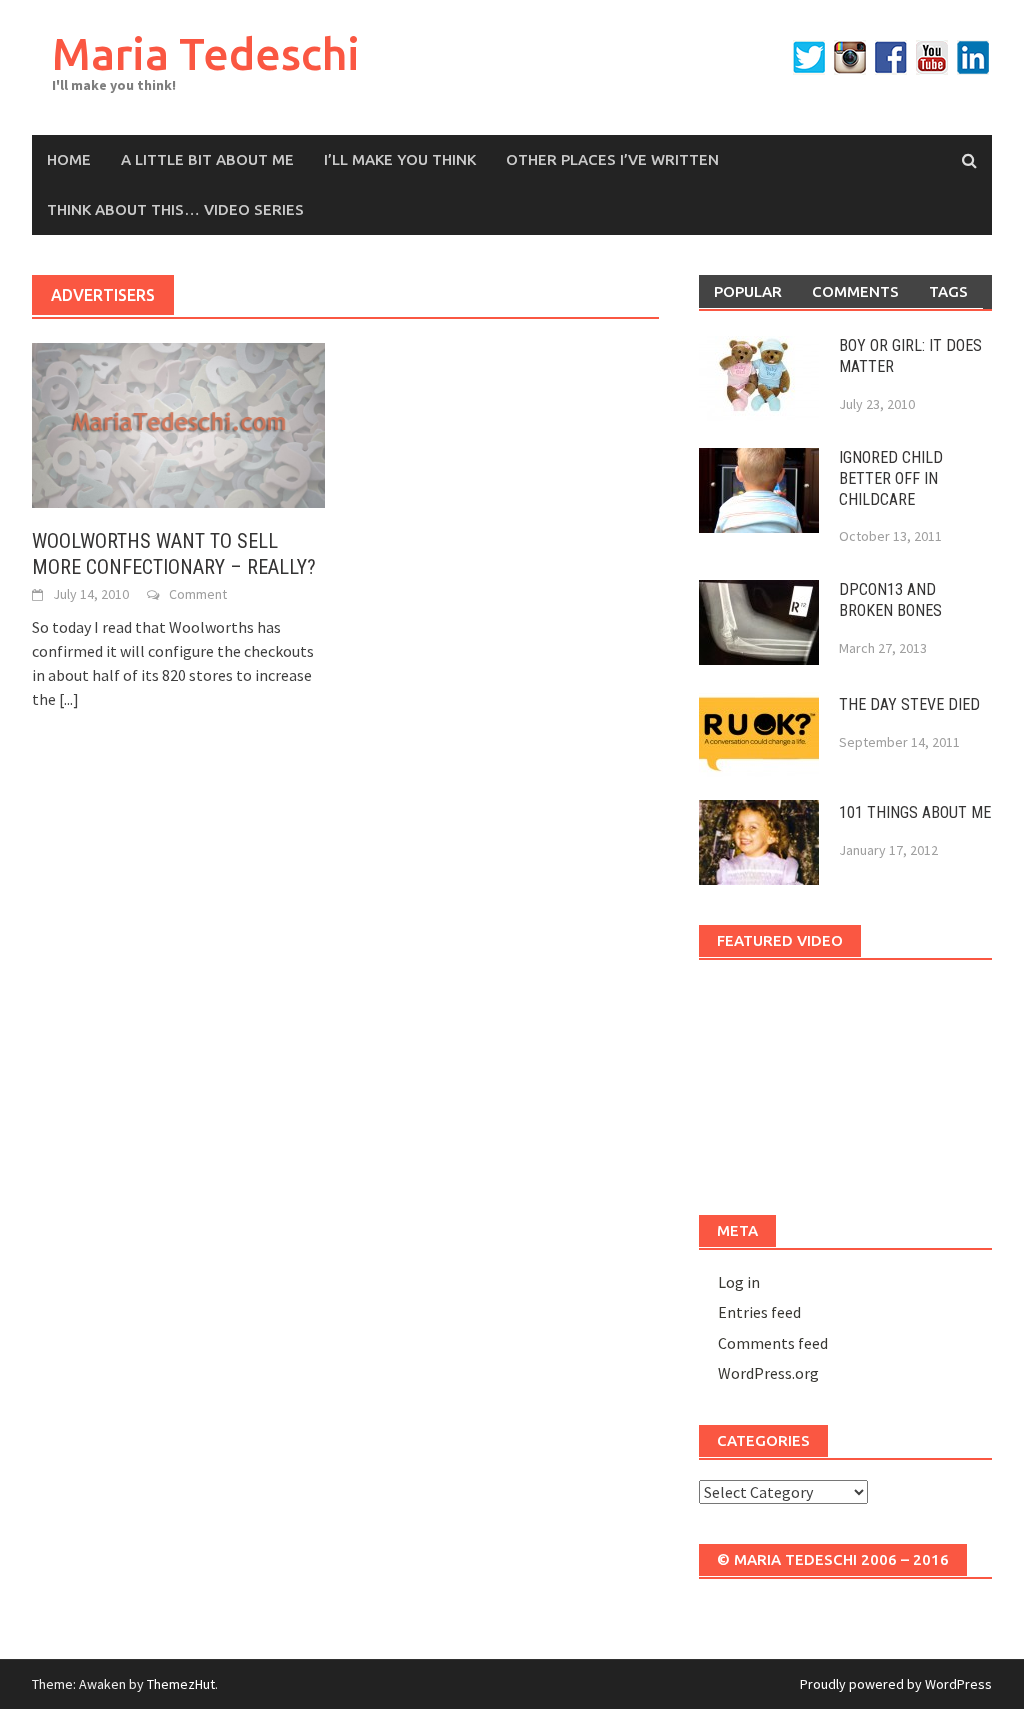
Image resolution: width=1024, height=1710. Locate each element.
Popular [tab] (748, 291)
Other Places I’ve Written (612, 159)
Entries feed (759, 1312)
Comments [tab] (855, 291)
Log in (739, 1282)
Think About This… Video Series (175, 209)
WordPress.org (768, 1373)
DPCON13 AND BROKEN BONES (890, 600)
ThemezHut (181, 1684)
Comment (198, 594)
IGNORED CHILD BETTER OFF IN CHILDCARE (891, 478)
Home (69, 159)
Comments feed (773, 1343)
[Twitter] (809, 57)
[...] (69, 699)
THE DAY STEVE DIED (909, 704)
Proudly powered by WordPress (896, 1684)
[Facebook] (891, 57)
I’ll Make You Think (400, 159)
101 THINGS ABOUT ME (915, 812)
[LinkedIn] (973, 57)
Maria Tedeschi (206, 53)
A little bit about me (207, 159)
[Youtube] (932, 57)
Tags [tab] (948, 291)
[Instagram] (850, 57)
